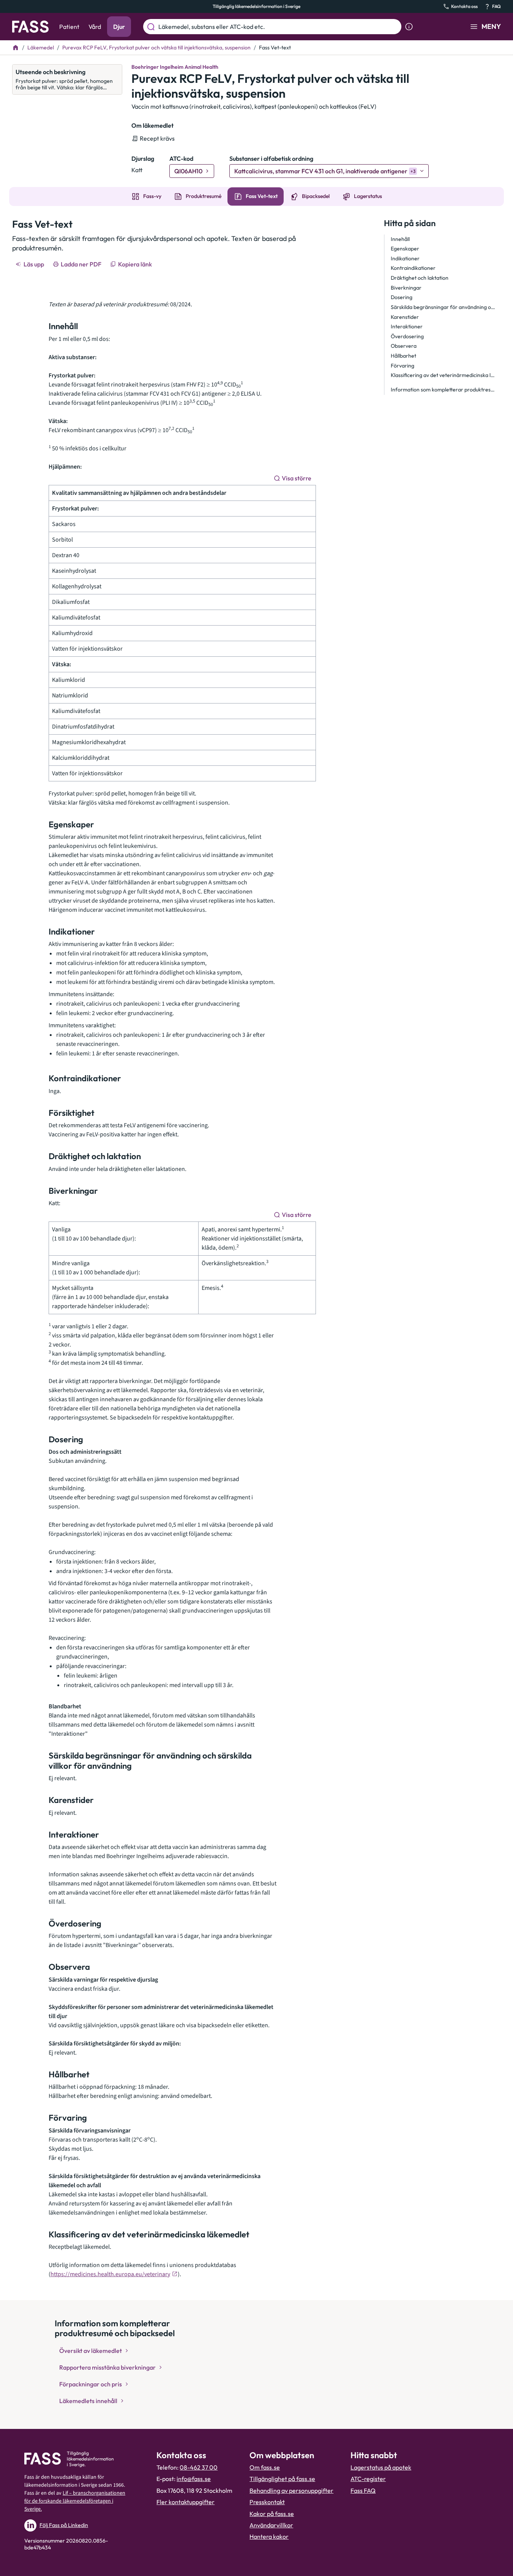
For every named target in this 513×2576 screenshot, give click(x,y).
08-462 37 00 (199, 2467)
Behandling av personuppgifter (291, 2490)
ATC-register (368, 2479)
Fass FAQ (363, 2490)
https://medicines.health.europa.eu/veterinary (110, 2274)
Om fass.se (265, 2467)
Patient (69, 27)
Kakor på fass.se (272, 2514)
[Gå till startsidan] (30, 27)
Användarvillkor (271, 2525)
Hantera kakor (269, 2536)
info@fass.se (194, 2479)
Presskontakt (267, 2502)
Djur (119, 27)
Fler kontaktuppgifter (185, 2502)
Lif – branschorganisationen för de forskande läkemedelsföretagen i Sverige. (75, 2501)
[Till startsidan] (16, 48)
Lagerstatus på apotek (381, 2467)
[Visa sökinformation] (409, 27)
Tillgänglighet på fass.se (282, 2479)
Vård (95, 27)
